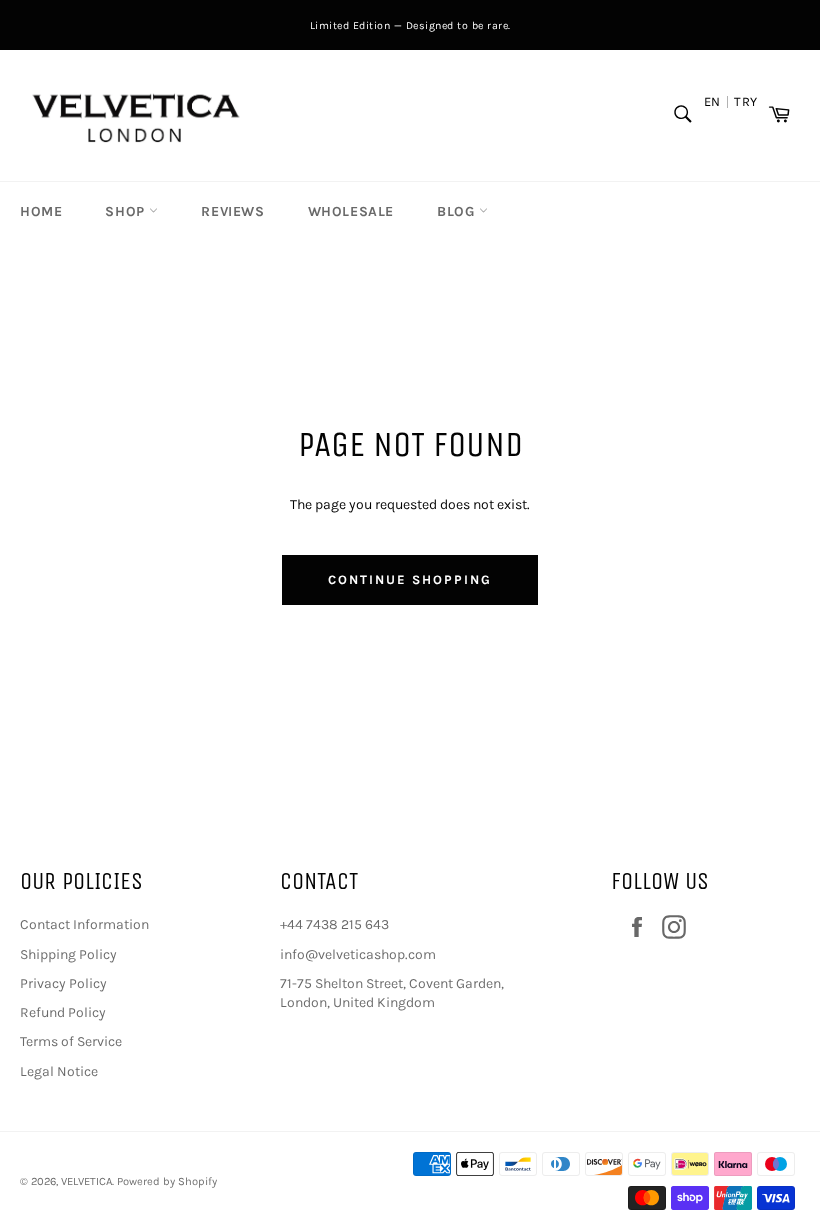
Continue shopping (409, 579)
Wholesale (351, 211)
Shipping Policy (68, 954)
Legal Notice (59, 1071)
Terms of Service (71, 1041)
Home (41, 211)
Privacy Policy (63, 983)
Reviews (232, 211)
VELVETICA (86, 1181)
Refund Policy (63, 1012)
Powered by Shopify (167, 1181)
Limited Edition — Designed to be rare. (410, 25)
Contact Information (84, 924)
